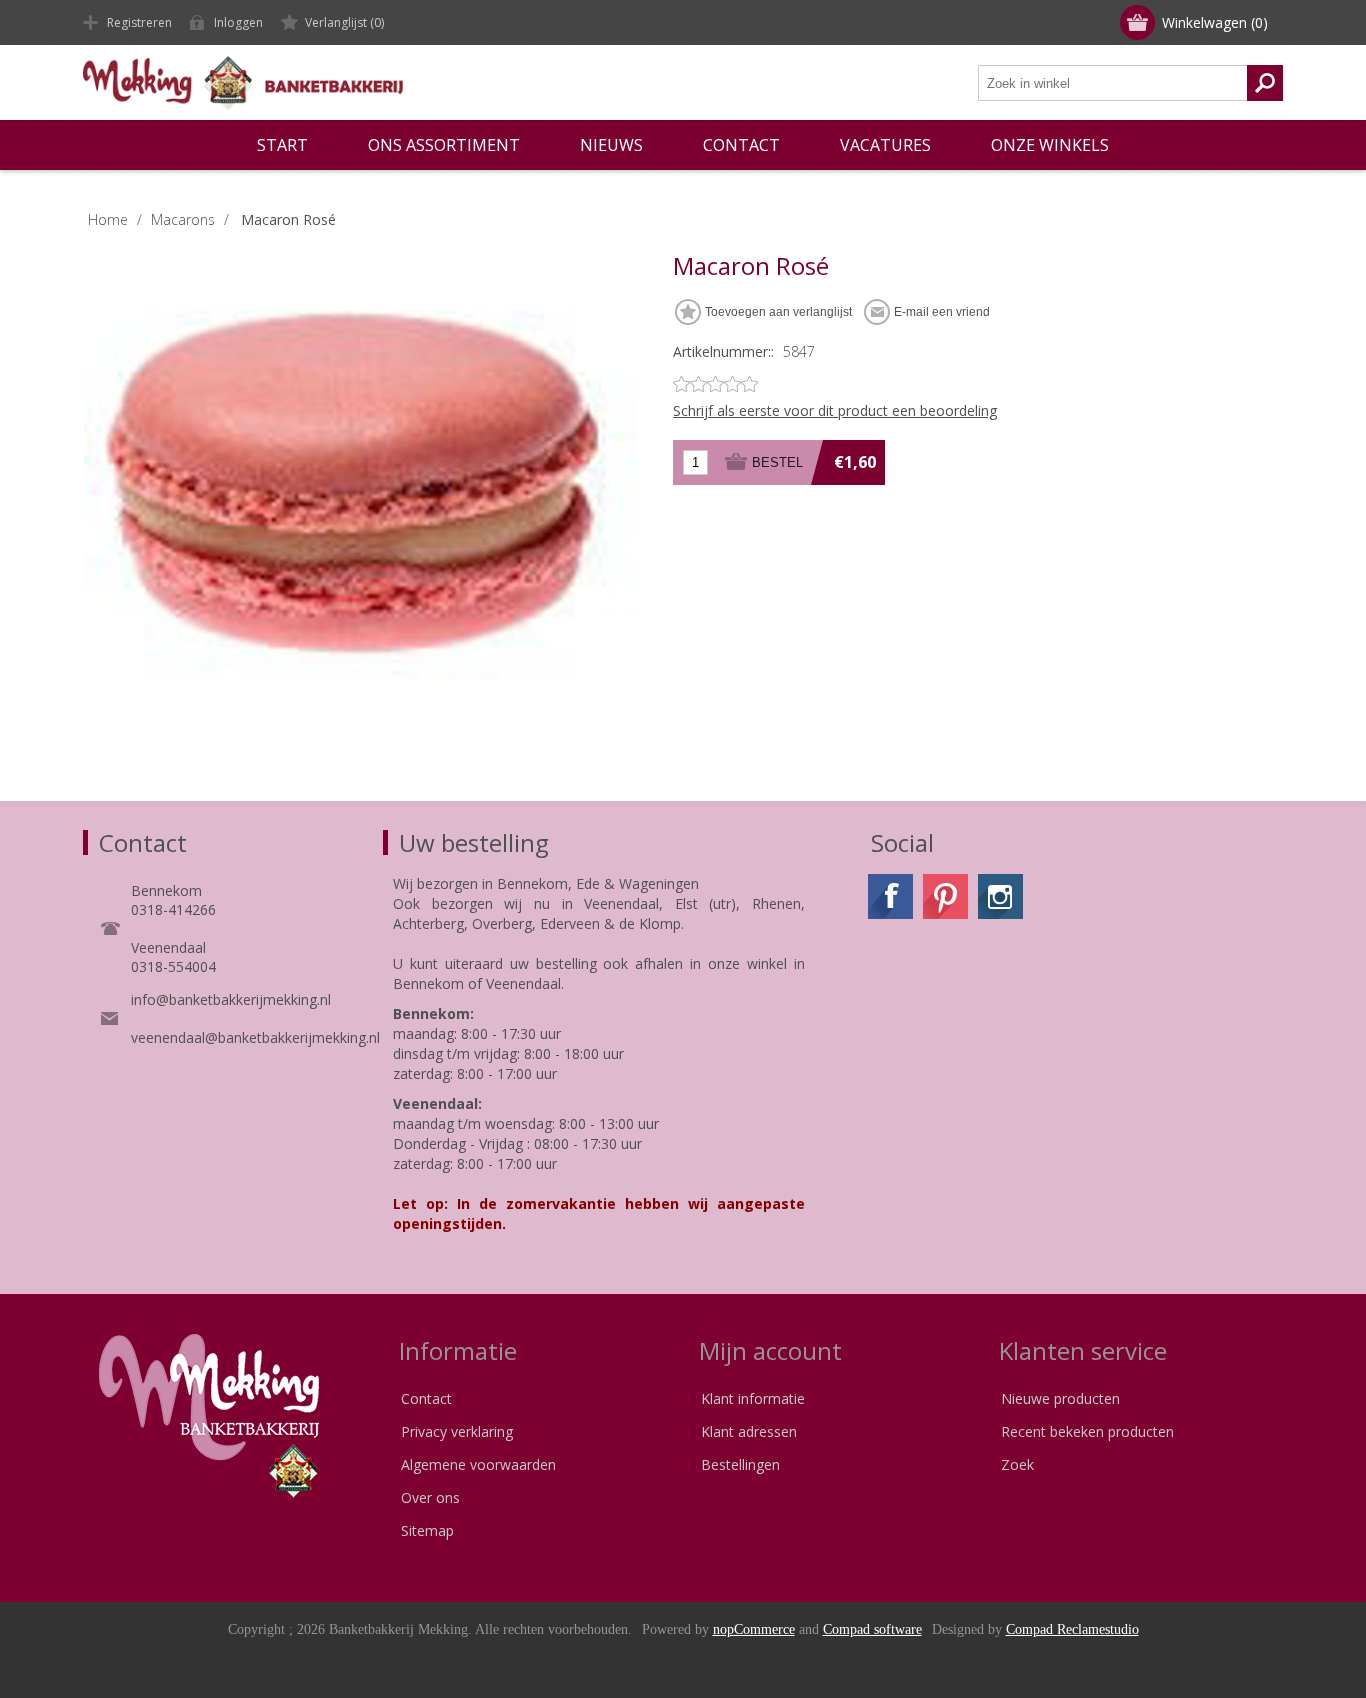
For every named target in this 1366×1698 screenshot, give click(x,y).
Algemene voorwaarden (478, 1464)
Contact (426, 1398)
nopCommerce (754, 1629)
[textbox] (1113, 83)
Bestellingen (740, 1464)
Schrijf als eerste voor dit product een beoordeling (835, 410)
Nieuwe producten (1060, 1398)
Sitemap (427, 1530)
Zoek (1017, 1464)
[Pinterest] (945, 896)
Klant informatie (753, 1398)
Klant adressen (749, 1431)
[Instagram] (1000, 896)
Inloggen (238, 22)
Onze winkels (1050, 145)
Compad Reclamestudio (1072, 1629)
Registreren (139, 22)
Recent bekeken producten (1087, 1431)
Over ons (430, 1497)
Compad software (872, 1629)
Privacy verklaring (457, 1431)
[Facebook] (890, 896)
